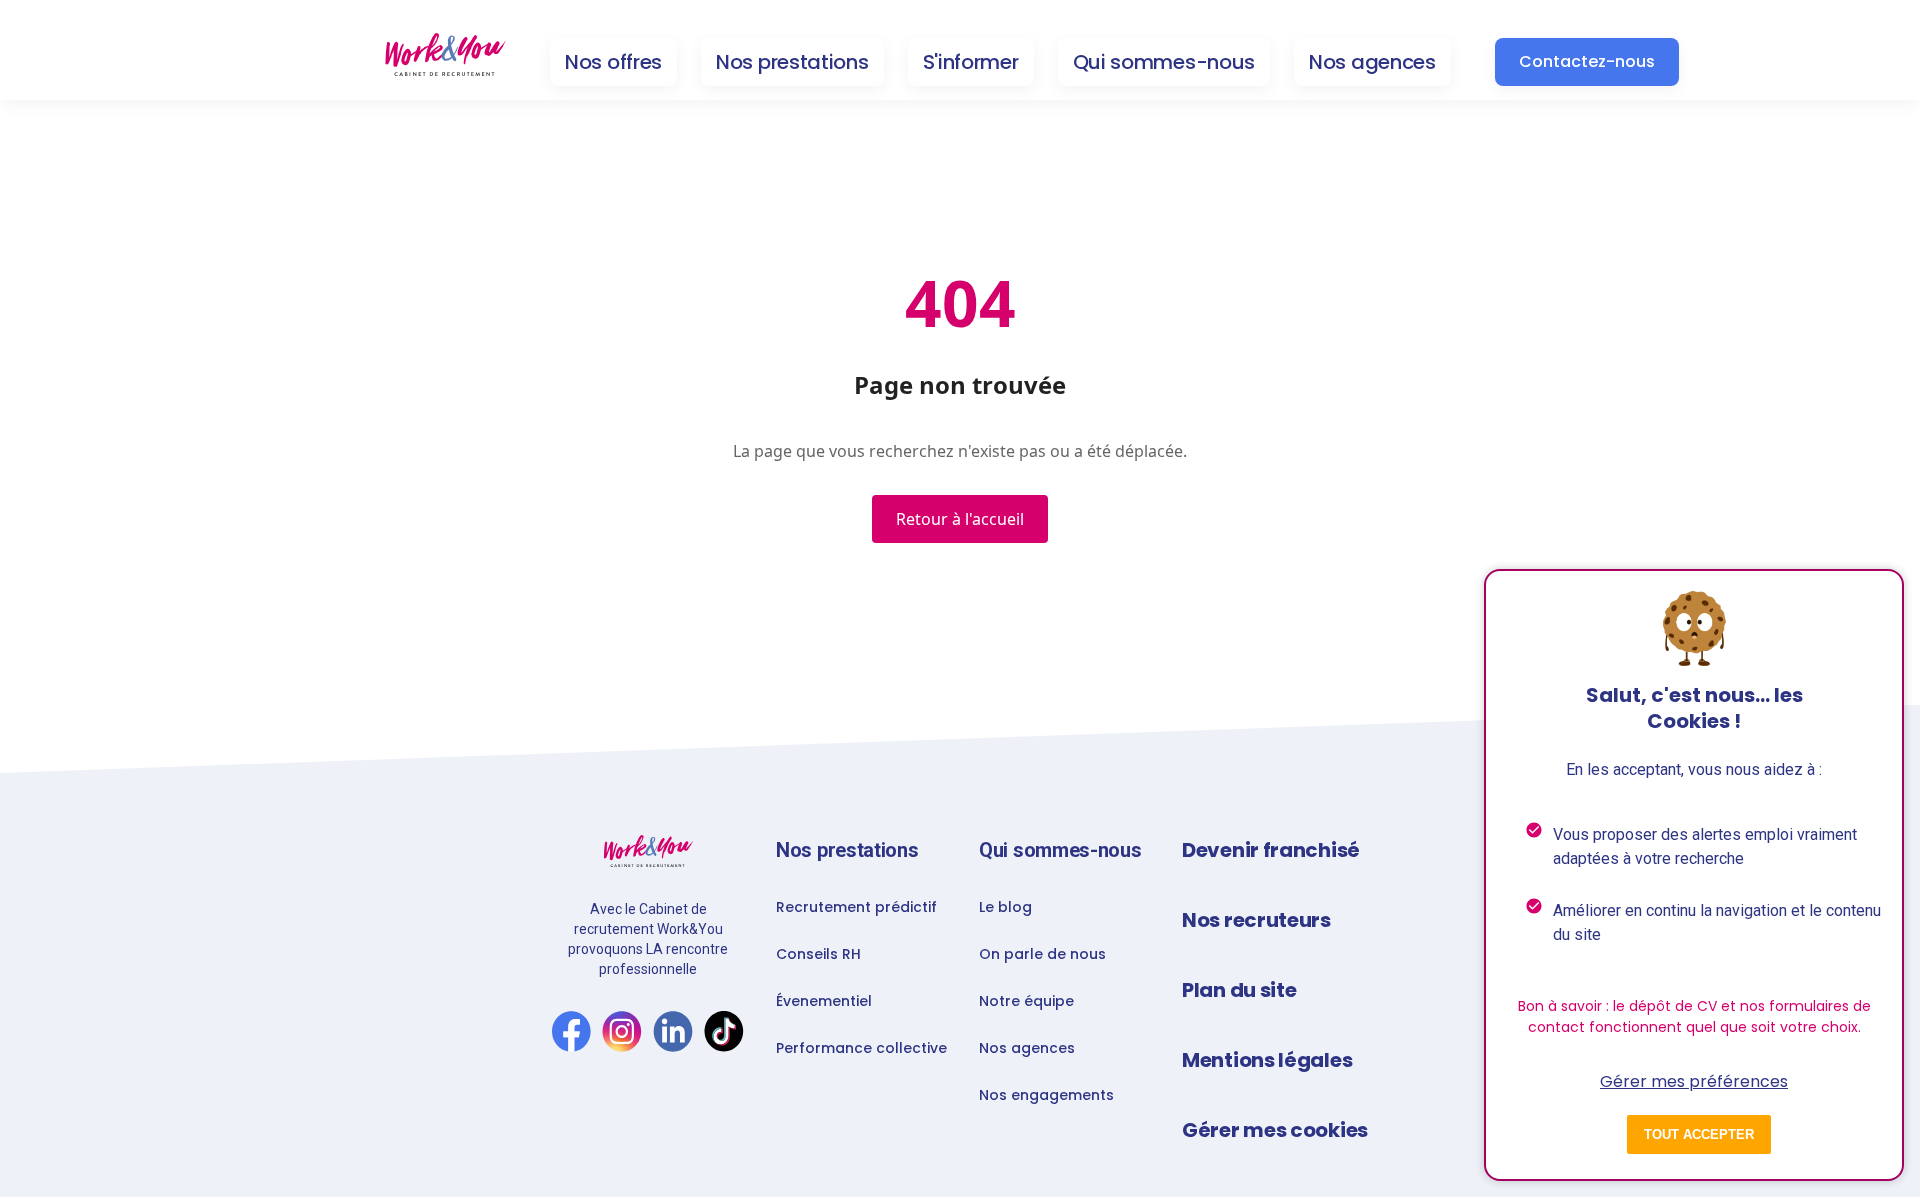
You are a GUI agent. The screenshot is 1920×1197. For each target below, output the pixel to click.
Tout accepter (1699, 1134)
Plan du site (1239, 990)
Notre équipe (1026, 1001)
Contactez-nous (1587, 61)
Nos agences (1372, 62)
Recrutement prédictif (856, 907)
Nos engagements (1046, 1095)
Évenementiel (824, 1001)
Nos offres (613, 62)
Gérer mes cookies (1275, 1130)
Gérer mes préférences (1694, 1081)
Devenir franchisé (1271, 850)
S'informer (971, 62)
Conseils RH (818, 954)
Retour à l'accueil (960, 519)
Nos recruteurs (1256, 920)
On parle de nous (1042, 954)
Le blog (1005, 907)
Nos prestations (792, 62)
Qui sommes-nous (1164, 62)
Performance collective (861, 1048)
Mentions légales (1267, 1060)
